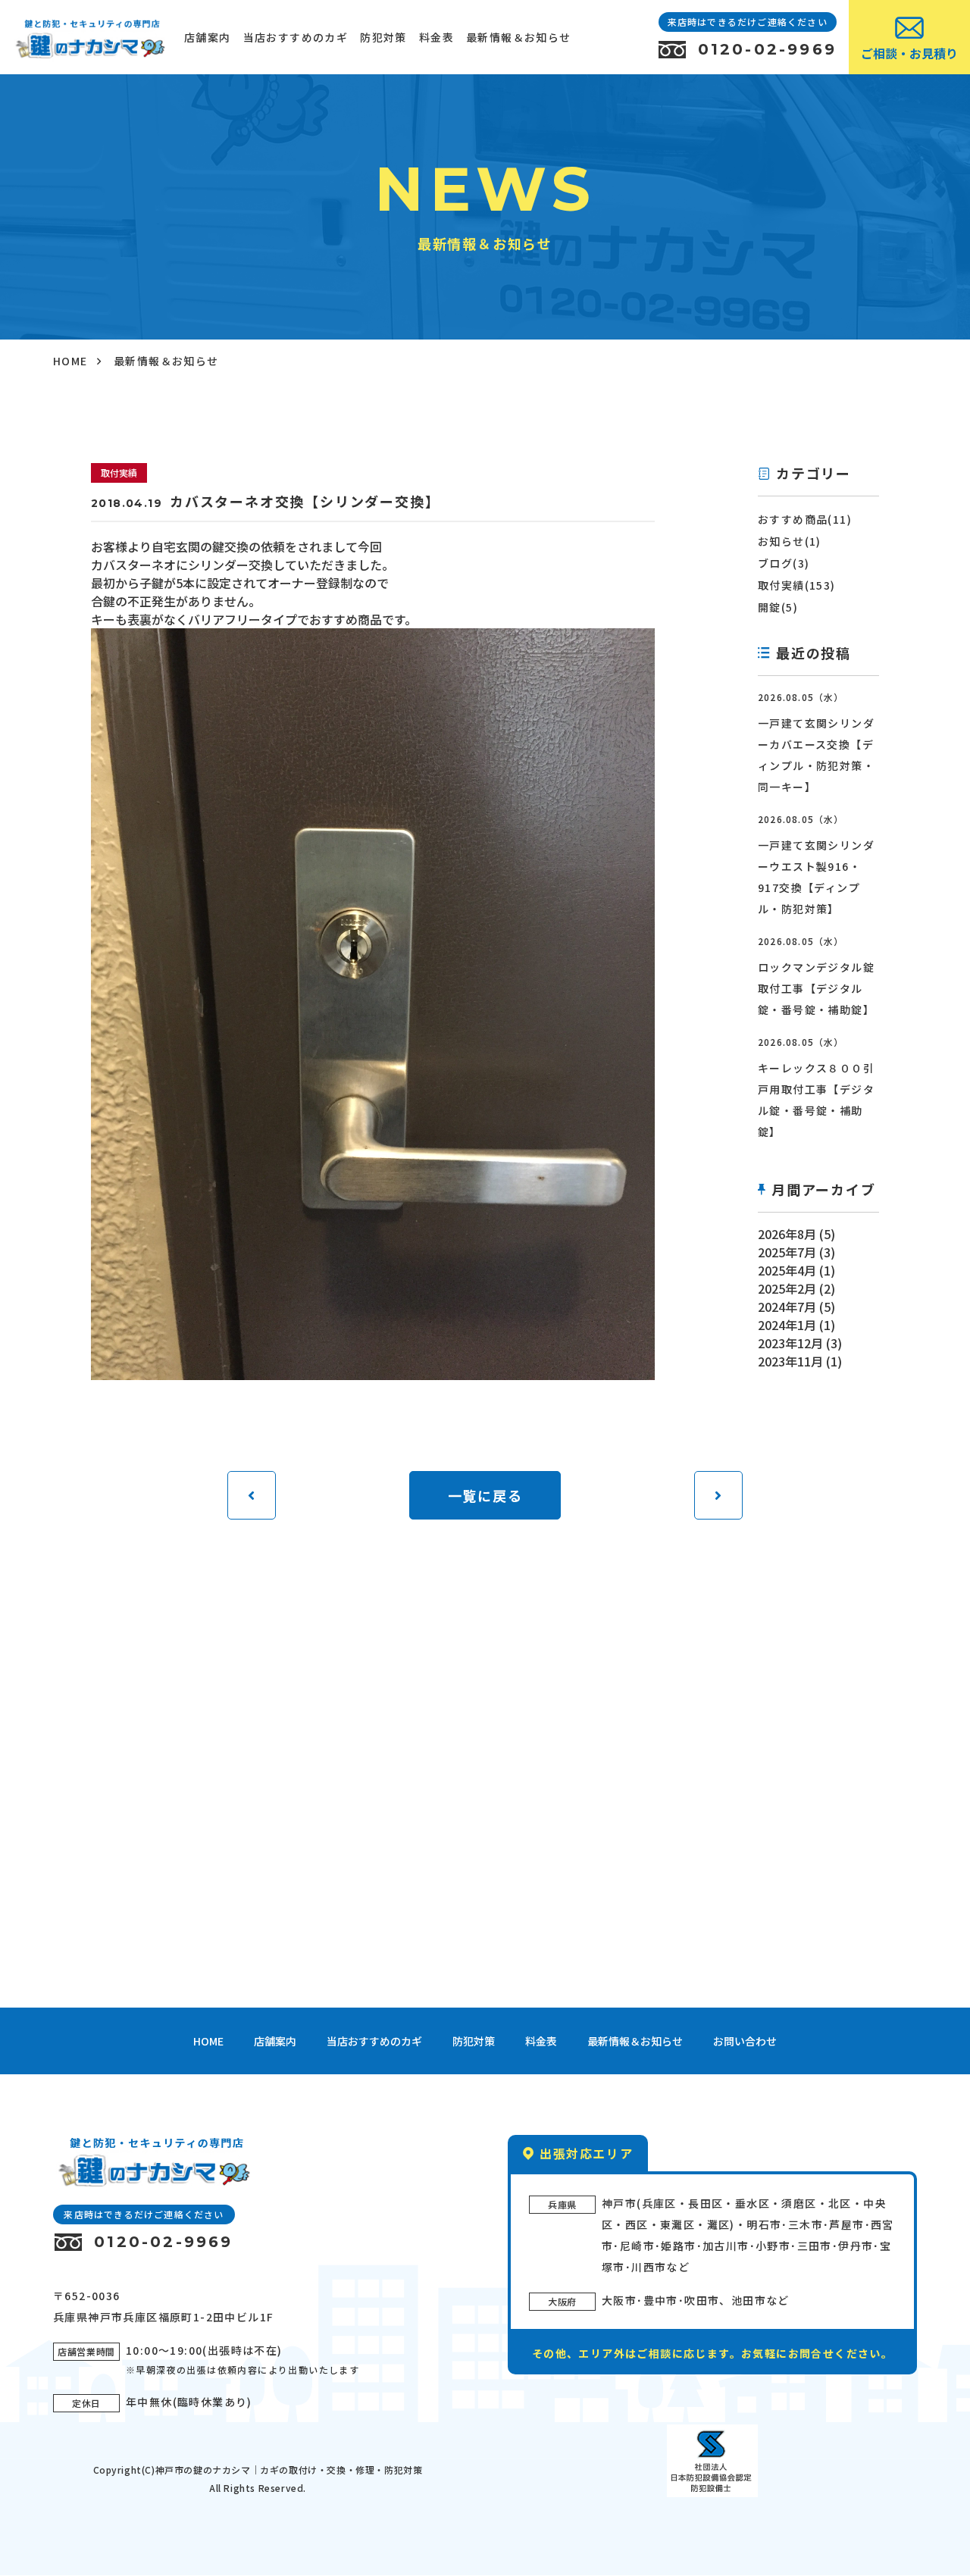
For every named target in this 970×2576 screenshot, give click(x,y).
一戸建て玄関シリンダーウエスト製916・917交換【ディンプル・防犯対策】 (816, 877)
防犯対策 (383, 37)
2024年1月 (787, 1325)
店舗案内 (208, 37)
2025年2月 (787, 1288)
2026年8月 (787, 1234)
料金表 (436, 37)
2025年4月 (787, 1270)
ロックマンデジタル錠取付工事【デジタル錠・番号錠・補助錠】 (816, 988)
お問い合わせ (745, 2041)
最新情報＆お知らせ (519, 37)
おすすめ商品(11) (805, 519)
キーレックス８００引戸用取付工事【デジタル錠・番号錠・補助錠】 (816, 1100)
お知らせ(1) (790, 541)
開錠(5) (778, 607)
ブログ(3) (784, 563)
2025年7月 (787, 1252)
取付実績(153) (797, 585)
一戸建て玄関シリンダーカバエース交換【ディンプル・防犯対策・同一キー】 (816, 755)
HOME (70, 361)
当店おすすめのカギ (296, 37)
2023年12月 (790, 1343)
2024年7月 (787, 1307)
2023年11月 (790, 1361)
